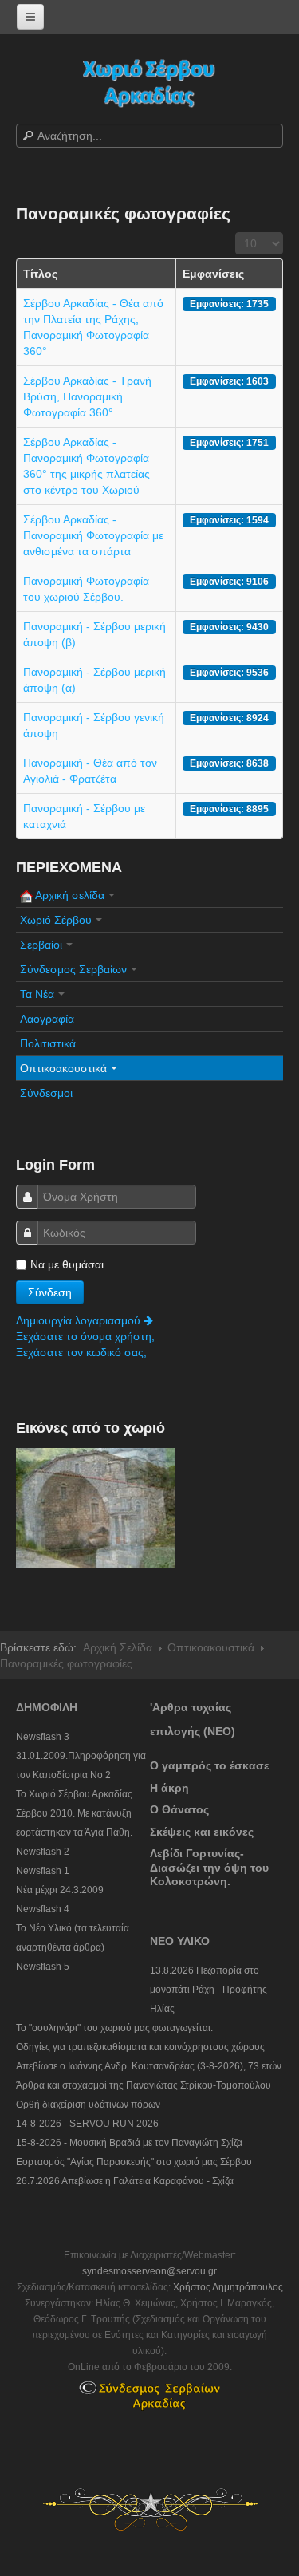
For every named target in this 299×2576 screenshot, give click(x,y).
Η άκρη (169, 1788)
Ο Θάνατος (179, 1809)
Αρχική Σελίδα (118, 1647)
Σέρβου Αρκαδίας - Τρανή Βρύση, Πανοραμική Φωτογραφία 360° (87, 396)
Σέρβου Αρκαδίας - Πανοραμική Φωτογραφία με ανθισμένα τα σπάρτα (93, 535)
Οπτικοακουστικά (63, 1068)
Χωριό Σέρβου (56, 920)
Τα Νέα (37, 994)
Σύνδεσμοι (46, 1093)
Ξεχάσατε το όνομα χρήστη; (85, 1336)
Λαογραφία (47, 1019)
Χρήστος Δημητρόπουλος (228, 2287)
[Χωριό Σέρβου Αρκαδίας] (150, 82)
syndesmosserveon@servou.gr (149, 2271)
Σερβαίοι (41, 945)
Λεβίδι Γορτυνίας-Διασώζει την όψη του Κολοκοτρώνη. (209, 1867)
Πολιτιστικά (48, 1043)
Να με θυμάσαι (67, 1264)
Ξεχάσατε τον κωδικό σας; (81, 1352)
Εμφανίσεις (213, 274)
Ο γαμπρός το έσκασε (210, 1765)
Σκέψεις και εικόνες (202, 1832)
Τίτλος (40, 274)
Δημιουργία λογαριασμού (80, 1320)
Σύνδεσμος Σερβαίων (73, 969)
